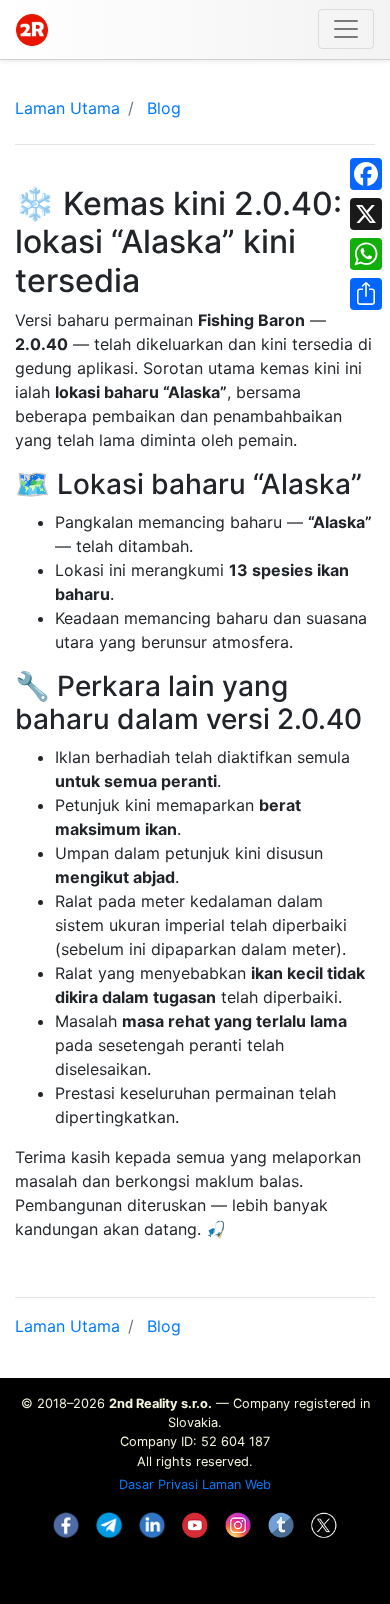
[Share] (366, 294)
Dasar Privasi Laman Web (195, 1484)
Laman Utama (67, 108)
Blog (164, 108)
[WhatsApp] (366, 254)
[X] (366, 214)
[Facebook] (366, 174)
